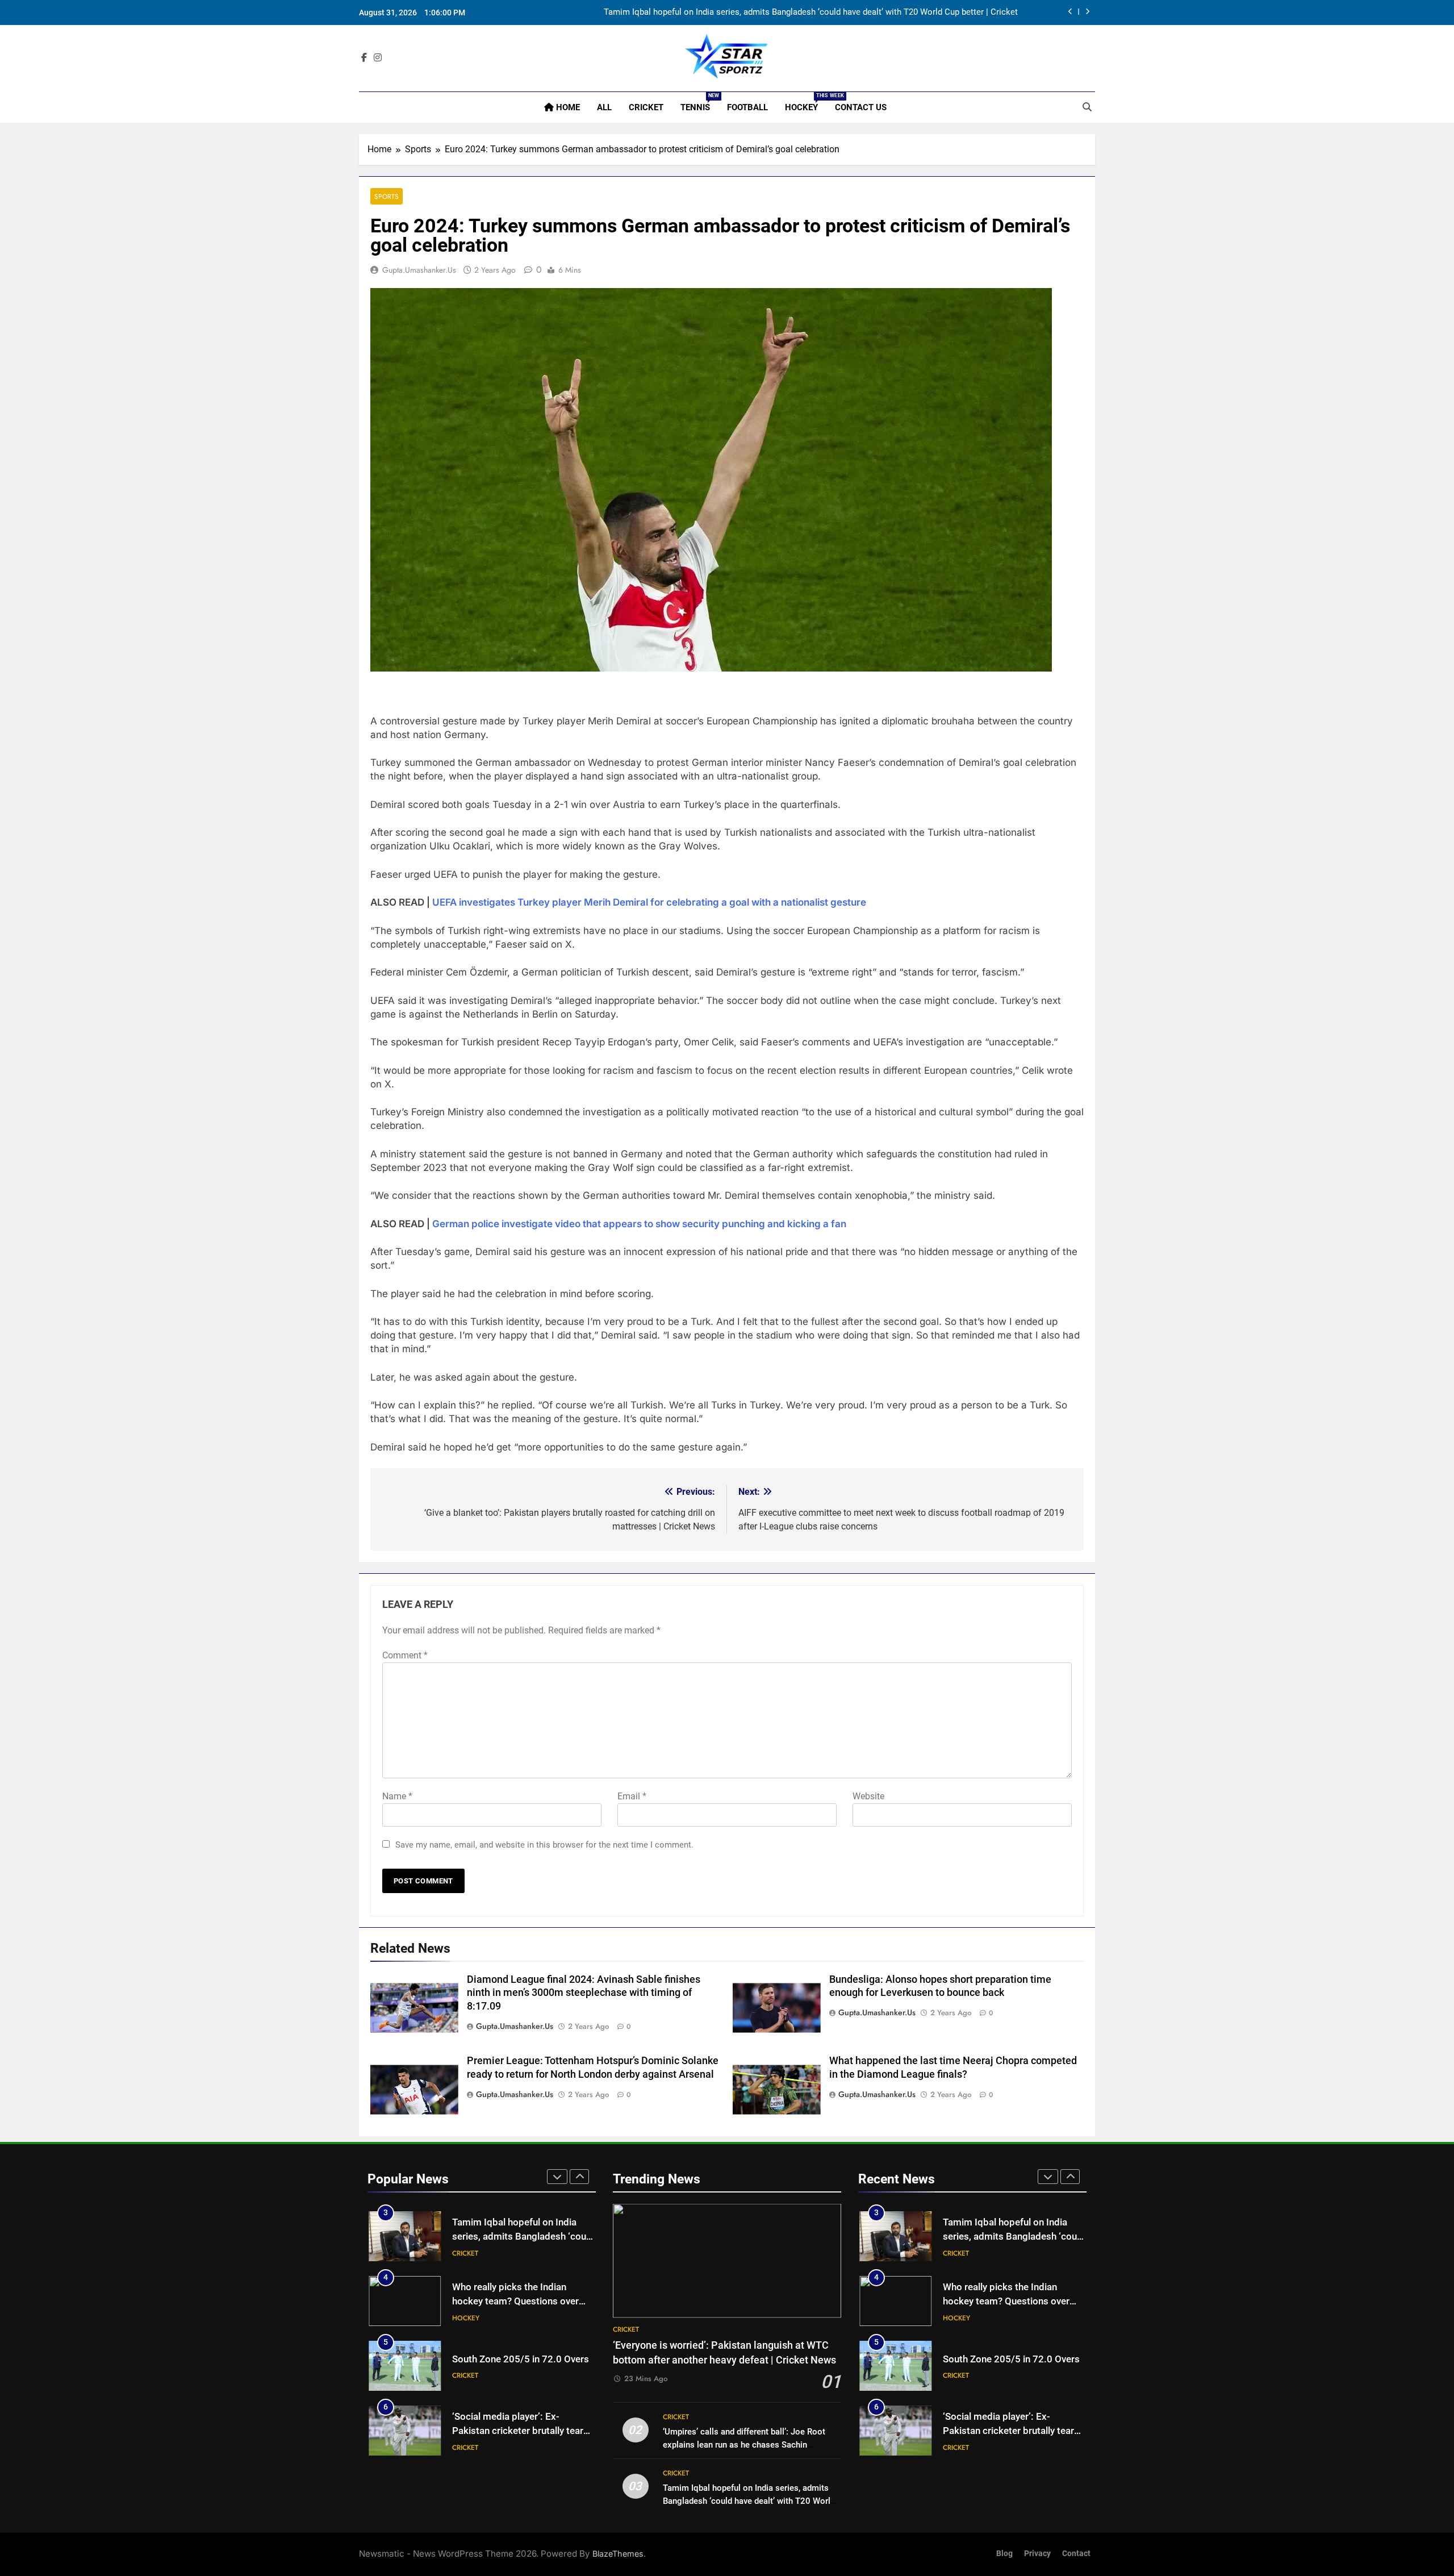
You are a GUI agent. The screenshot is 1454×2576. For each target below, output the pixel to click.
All (604, 107)
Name (397, 1796)
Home (567, 107)
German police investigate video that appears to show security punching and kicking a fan (639, 1224)
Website (868, 1796)
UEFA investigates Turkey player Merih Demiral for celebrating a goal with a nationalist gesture (649, 902)
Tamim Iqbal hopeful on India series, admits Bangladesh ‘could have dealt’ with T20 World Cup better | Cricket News (811, 12)
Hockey (806, 103)
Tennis (699, 103)
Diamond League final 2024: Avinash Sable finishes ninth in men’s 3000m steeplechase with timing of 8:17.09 (584, 1993)
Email (632, 1796)
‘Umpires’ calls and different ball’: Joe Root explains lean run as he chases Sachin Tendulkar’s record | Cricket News (744, 2445)
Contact (1076, 2554)
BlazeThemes (618, 2554)
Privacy (1037, 2554)
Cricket (646, 107)
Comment (405, 1655)
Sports (387, 196)
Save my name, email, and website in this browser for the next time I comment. (544, 1845)
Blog (1004, 2554)
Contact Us (861, 107)
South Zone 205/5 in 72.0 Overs (521, 2359)
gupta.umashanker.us (419, 270)
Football (747, 107)
